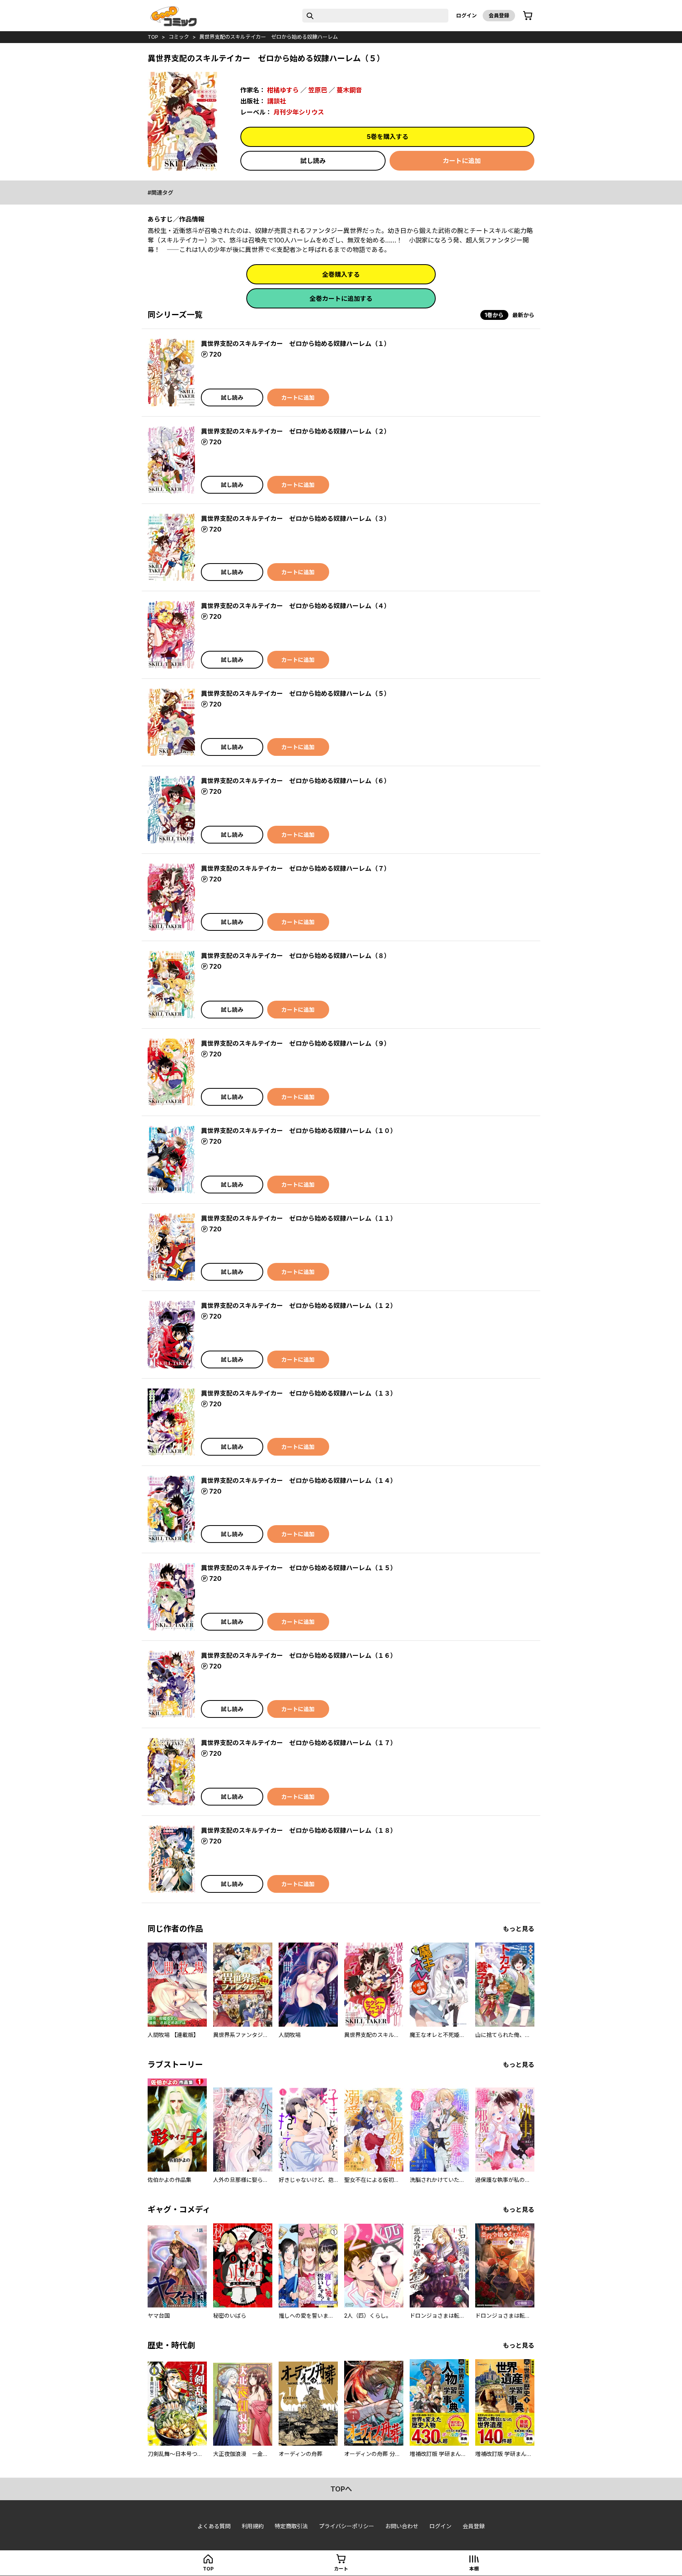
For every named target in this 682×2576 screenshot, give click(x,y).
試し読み (313, 161)
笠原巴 (318, 90)
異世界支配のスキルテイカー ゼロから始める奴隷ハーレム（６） (296, 781)
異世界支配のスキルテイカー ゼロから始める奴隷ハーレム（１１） (299, 1218)
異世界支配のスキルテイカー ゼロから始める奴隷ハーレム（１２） (299, 1306)
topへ (341, 2489)
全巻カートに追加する (341, 299)
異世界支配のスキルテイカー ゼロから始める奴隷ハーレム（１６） (299, 1655)
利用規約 (253, 2526)
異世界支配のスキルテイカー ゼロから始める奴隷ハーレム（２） (296, 431)
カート (341, 2569)
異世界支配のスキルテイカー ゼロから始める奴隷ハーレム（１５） (299, 1568)
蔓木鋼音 (349, 90)
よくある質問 (214, 2526)
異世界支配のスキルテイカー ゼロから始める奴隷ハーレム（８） (296, 956)
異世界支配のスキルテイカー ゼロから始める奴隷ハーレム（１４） (299, 1481)
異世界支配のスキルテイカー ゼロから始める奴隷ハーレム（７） (296, 868)
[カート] (528, 16)
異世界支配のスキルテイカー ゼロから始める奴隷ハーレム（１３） (299, 1393)
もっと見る (519, 1929)
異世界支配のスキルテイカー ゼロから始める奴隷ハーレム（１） (296, 344)
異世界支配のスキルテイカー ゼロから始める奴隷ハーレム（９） (296, 1043)
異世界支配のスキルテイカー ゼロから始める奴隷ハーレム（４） (296, 606)
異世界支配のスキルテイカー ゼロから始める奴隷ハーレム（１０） (299, 1131)
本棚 (474, 2569)
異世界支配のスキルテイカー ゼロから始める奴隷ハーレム (269, 37)
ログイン (467, 15)
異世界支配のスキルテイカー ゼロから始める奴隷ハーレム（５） (296, 693)
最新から (523, 315)
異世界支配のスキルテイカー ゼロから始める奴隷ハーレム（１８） (299, 1830)
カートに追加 (462, 161)
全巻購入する (341, 274)
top (153, 37)
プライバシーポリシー (347, 2526)
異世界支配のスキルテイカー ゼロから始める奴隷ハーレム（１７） (299, 1743)
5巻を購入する (388, 137)
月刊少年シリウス (299, 112)
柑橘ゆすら (283, 90)
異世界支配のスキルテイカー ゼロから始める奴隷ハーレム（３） (296, 519)
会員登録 (499, 15)
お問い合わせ (402, 2526)
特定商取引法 (291, 2526)
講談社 (277, 101)
